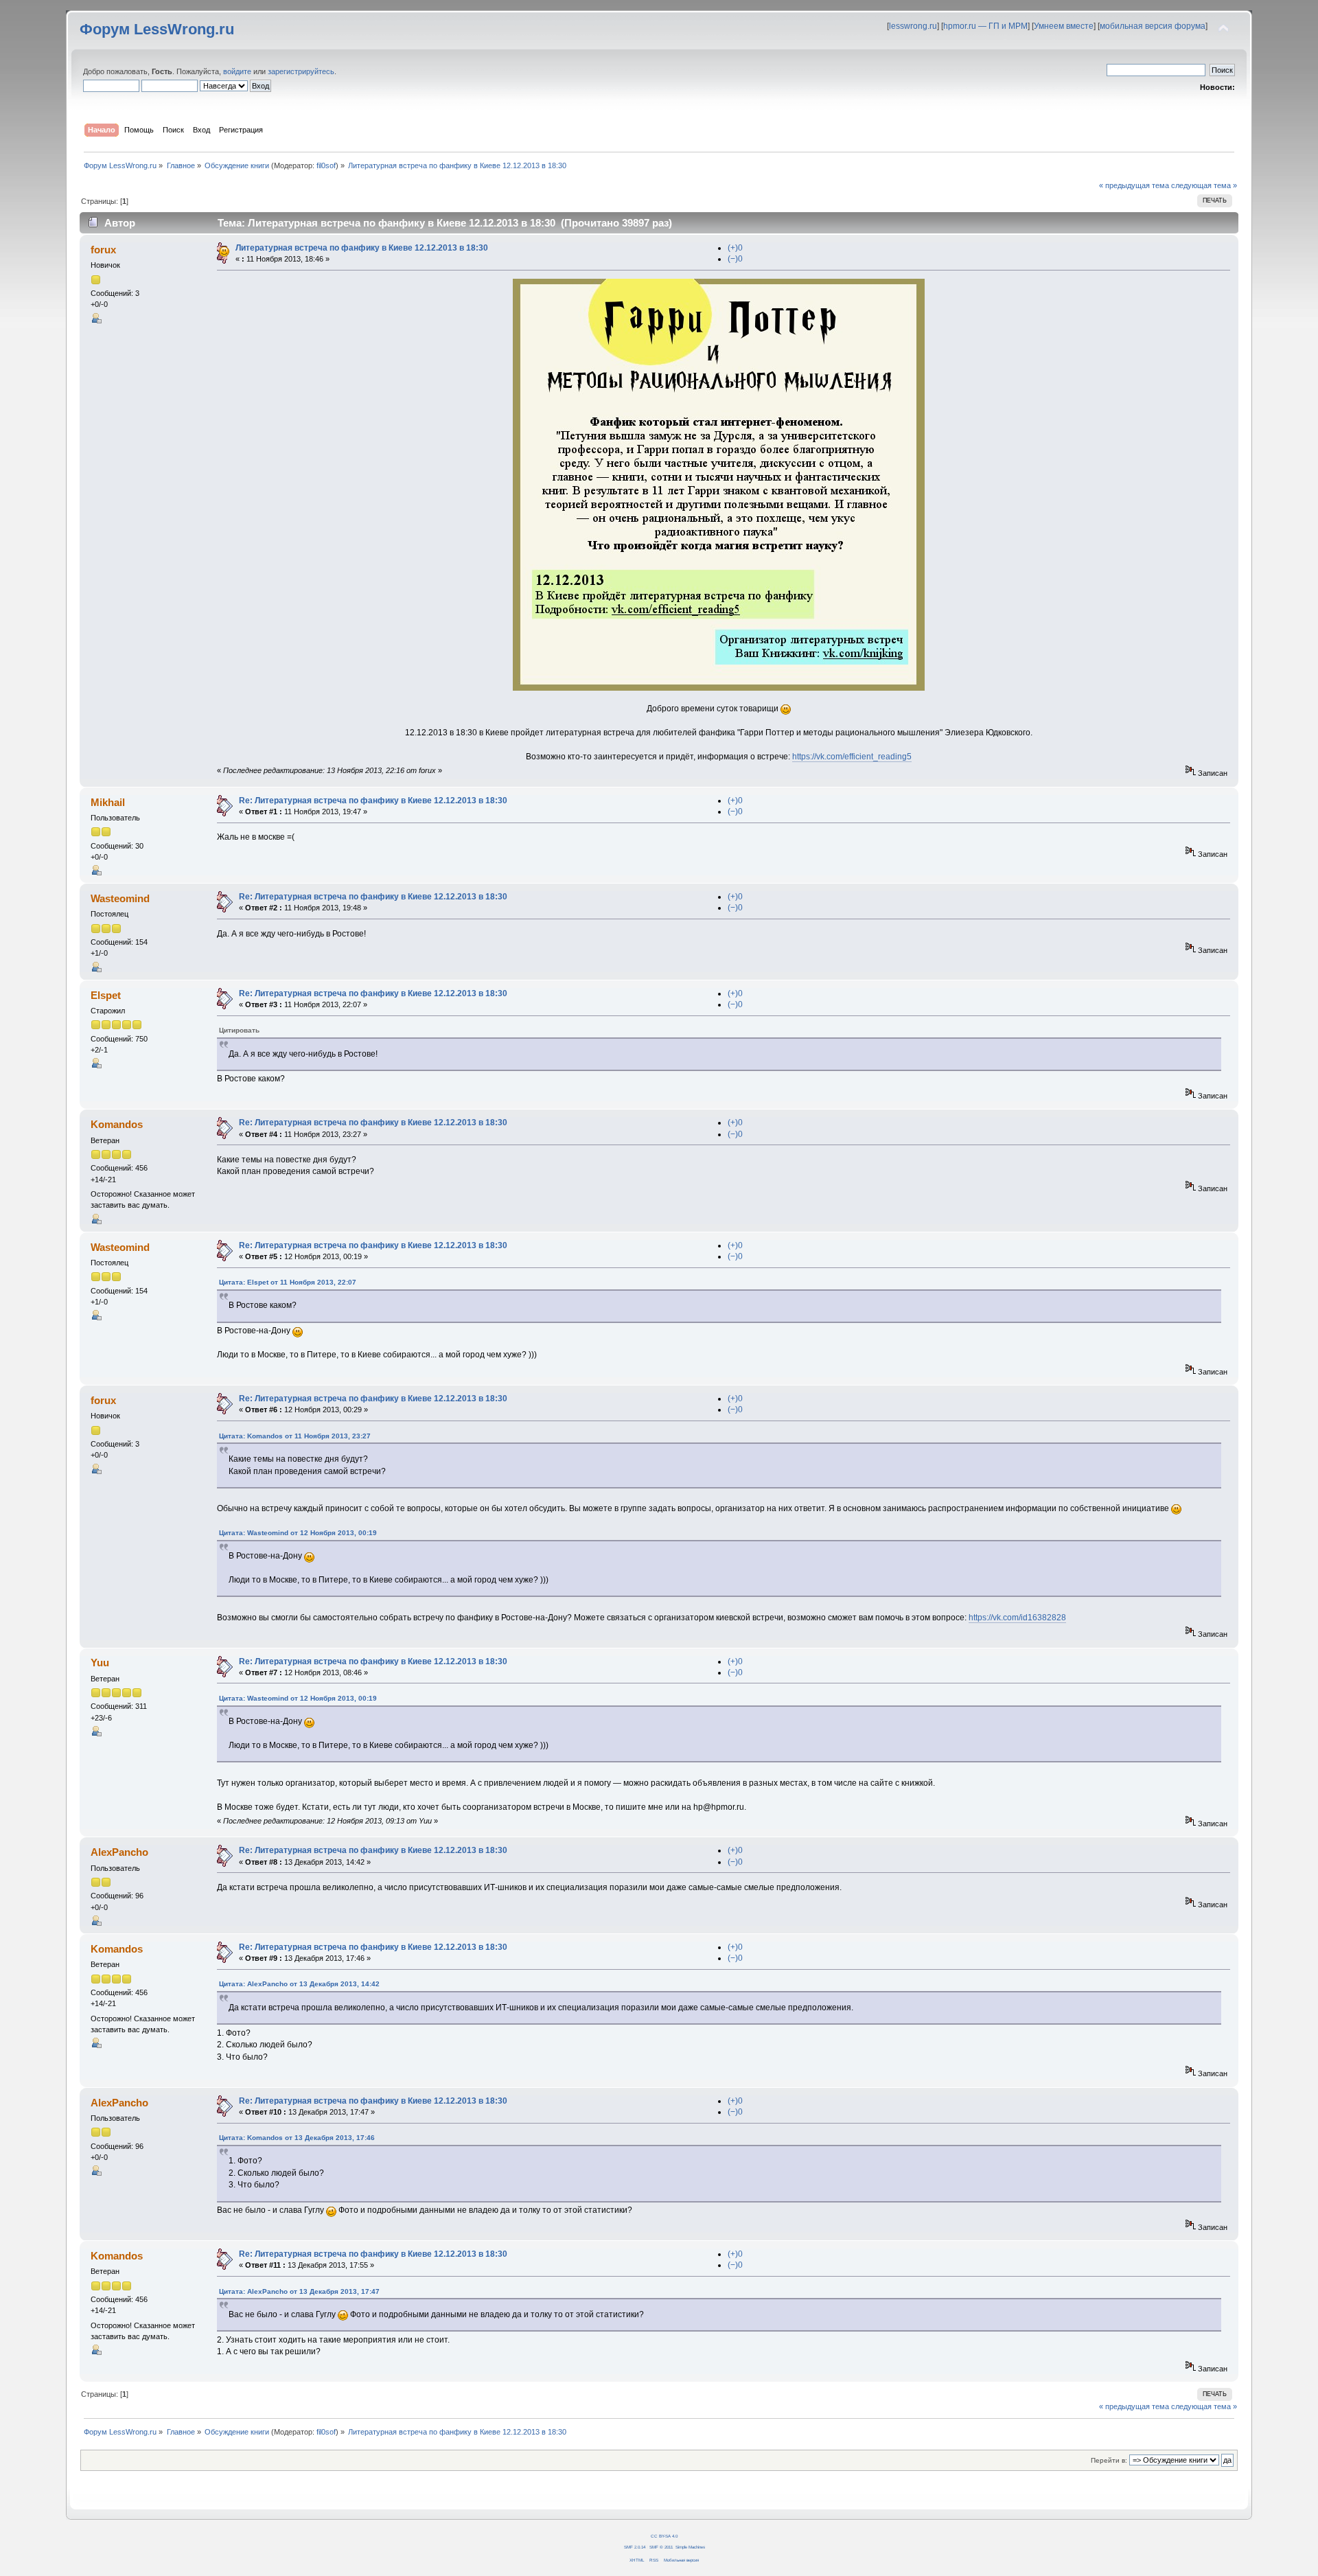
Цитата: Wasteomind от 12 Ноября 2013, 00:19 (298, 1533)
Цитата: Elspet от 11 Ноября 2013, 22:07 (288, 1282)
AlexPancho (119, 1852)
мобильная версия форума (1153, 26)
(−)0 (735, 259)
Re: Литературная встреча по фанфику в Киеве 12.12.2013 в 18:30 (373, 801)
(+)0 (735, 248)
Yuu (100, 1663)
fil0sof (326, 165)
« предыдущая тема (1134, 185)
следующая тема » (1204, 185)
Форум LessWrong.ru (157, 29)
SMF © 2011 (661, 2547)
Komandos (117, 1124)
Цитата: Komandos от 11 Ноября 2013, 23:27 (295, 1436)
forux (103, 250)
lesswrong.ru (913, 26)
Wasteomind (120, 898)
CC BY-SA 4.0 (664, 2536)
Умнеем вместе (1064, 26)
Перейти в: (1109, 2460)
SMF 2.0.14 (635, 2547)
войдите (237, 71)
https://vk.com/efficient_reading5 (852, 757)
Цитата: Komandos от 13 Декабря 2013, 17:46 (297, 2138)
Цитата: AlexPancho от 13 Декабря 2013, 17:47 (299, 2291)
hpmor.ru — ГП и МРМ (985, 26)
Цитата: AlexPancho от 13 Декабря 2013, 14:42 (299, 1984)
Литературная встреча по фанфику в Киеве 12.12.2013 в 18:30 (362, 248)
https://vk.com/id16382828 (1017, 1618)
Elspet (106, 995)
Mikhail (108, 802)
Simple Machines (690, 2547)
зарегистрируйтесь (301, 71)
